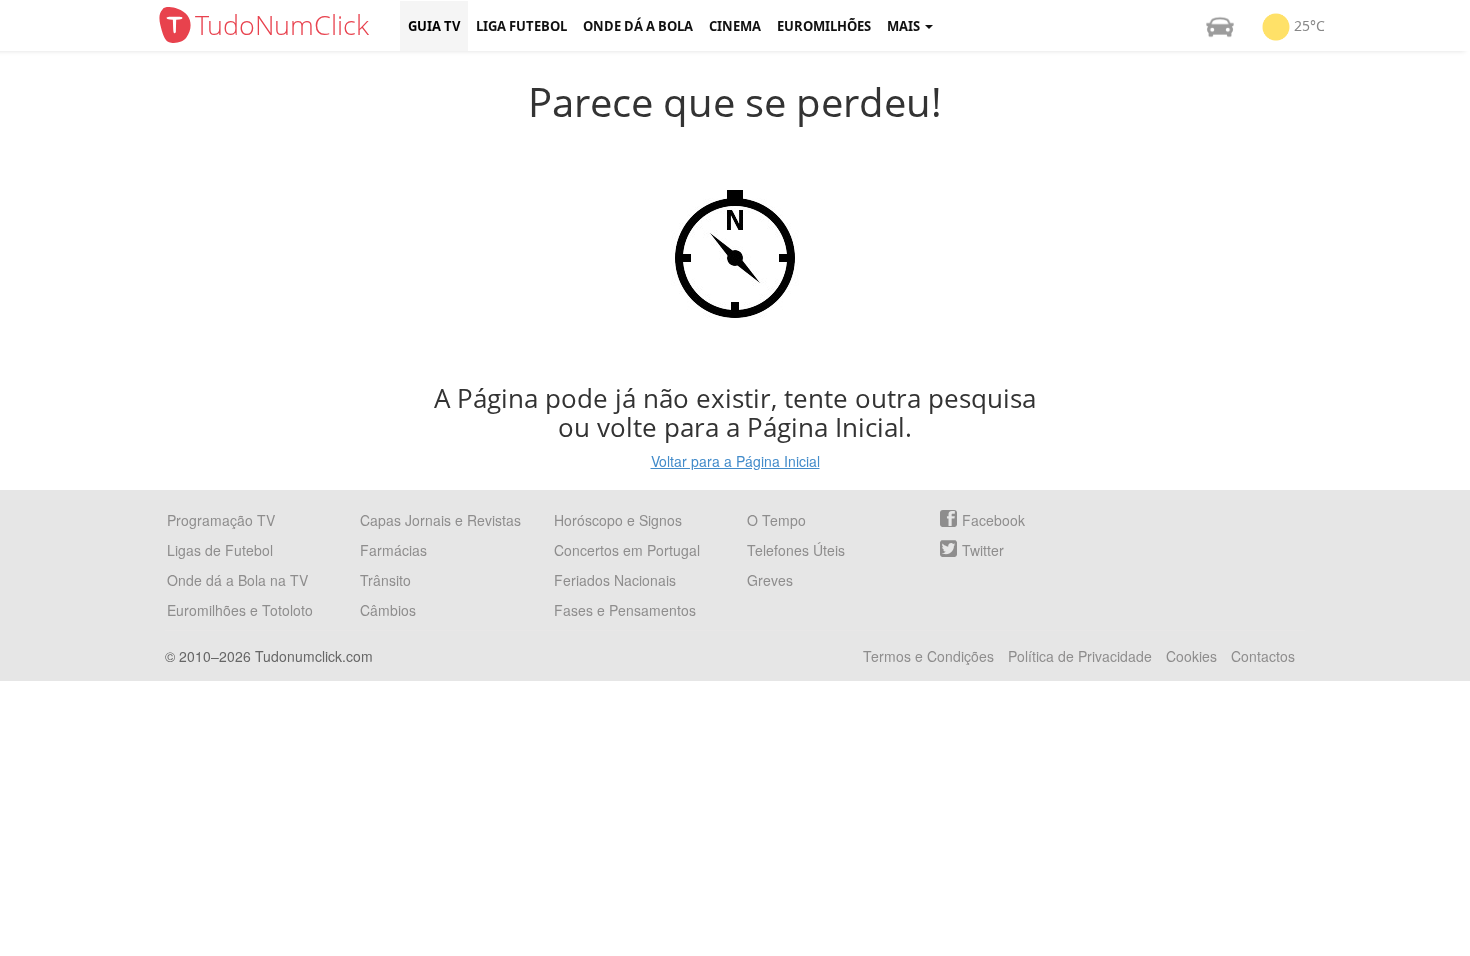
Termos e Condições (928, 656)
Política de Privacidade (1080, 656)
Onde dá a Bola (638, 26)
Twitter (983, 550)
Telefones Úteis (796, 550)
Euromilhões (824, 26)
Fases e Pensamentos (625, 610)
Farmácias (393, 550)
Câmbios (388, 610)
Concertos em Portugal (627, 550)
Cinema (735, 26)
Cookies (1191, 656)
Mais (905, 26)
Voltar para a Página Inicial (735, 461)
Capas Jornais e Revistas (440, 520)
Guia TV (434, 26)
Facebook (993, 520)
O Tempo (776, 520)
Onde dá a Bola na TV (237, 580)
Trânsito (385, 580)
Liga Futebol (521, 26)
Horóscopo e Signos (618, 520)
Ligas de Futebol (220, 550)
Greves (770, 580)
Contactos (1263, 656)
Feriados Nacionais (615, 580)
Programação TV (221, 520)
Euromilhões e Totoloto (240, 610)
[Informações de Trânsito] (1220, 26)
